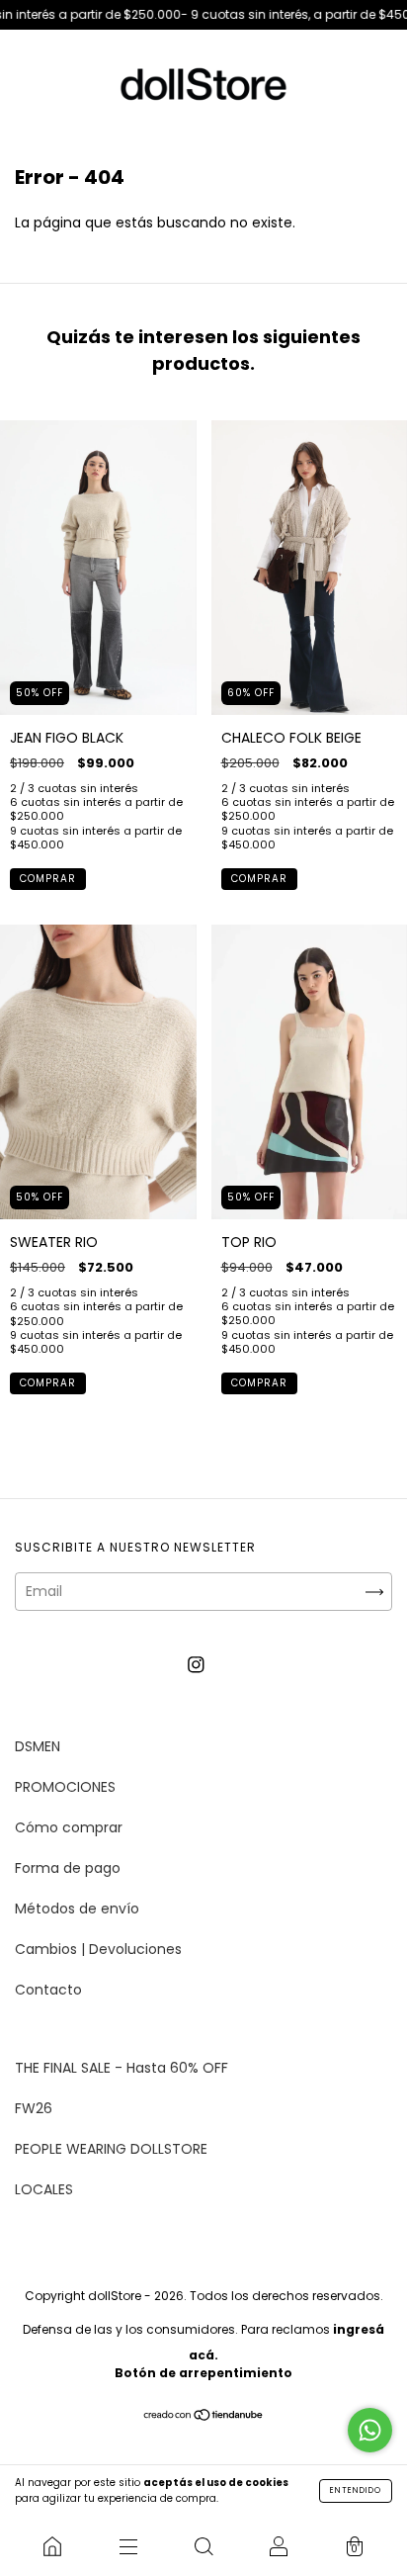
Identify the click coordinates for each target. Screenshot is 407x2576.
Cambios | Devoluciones (98, 1949)
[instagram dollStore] (196, 1664)
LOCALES (44, 2189)
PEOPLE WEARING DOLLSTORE (111, 2149)
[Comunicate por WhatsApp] (370, 2430)
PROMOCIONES (65, 1787)
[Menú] (127, 2546)
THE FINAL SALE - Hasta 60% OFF (122, 2068)
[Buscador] (203, 2546)
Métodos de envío (77, 1909)
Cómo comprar (69, 1827)
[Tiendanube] (204, 2416)
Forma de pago (68, 1868)
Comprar (48, 879)
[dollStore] (52, 2546)
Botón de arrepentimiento (203, 2373)
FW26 (34, 2108)
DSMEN (38, 1746)
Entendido (356, 2490)
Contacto (48, 1990)
